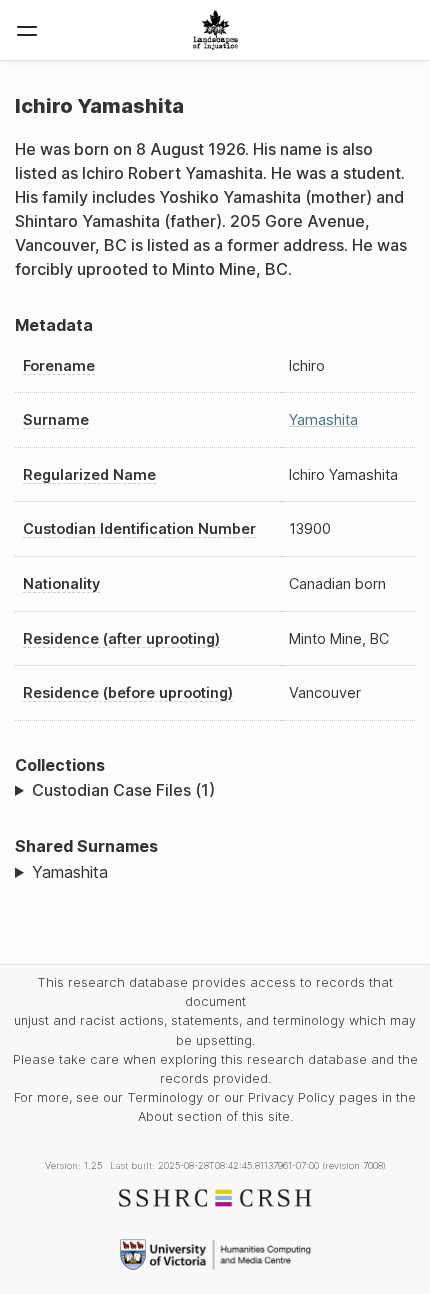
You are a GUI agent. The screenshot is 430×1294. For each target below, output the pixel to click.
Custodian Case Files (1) (123, 790)
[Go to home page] (215, 30)
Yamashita (323, 419)
